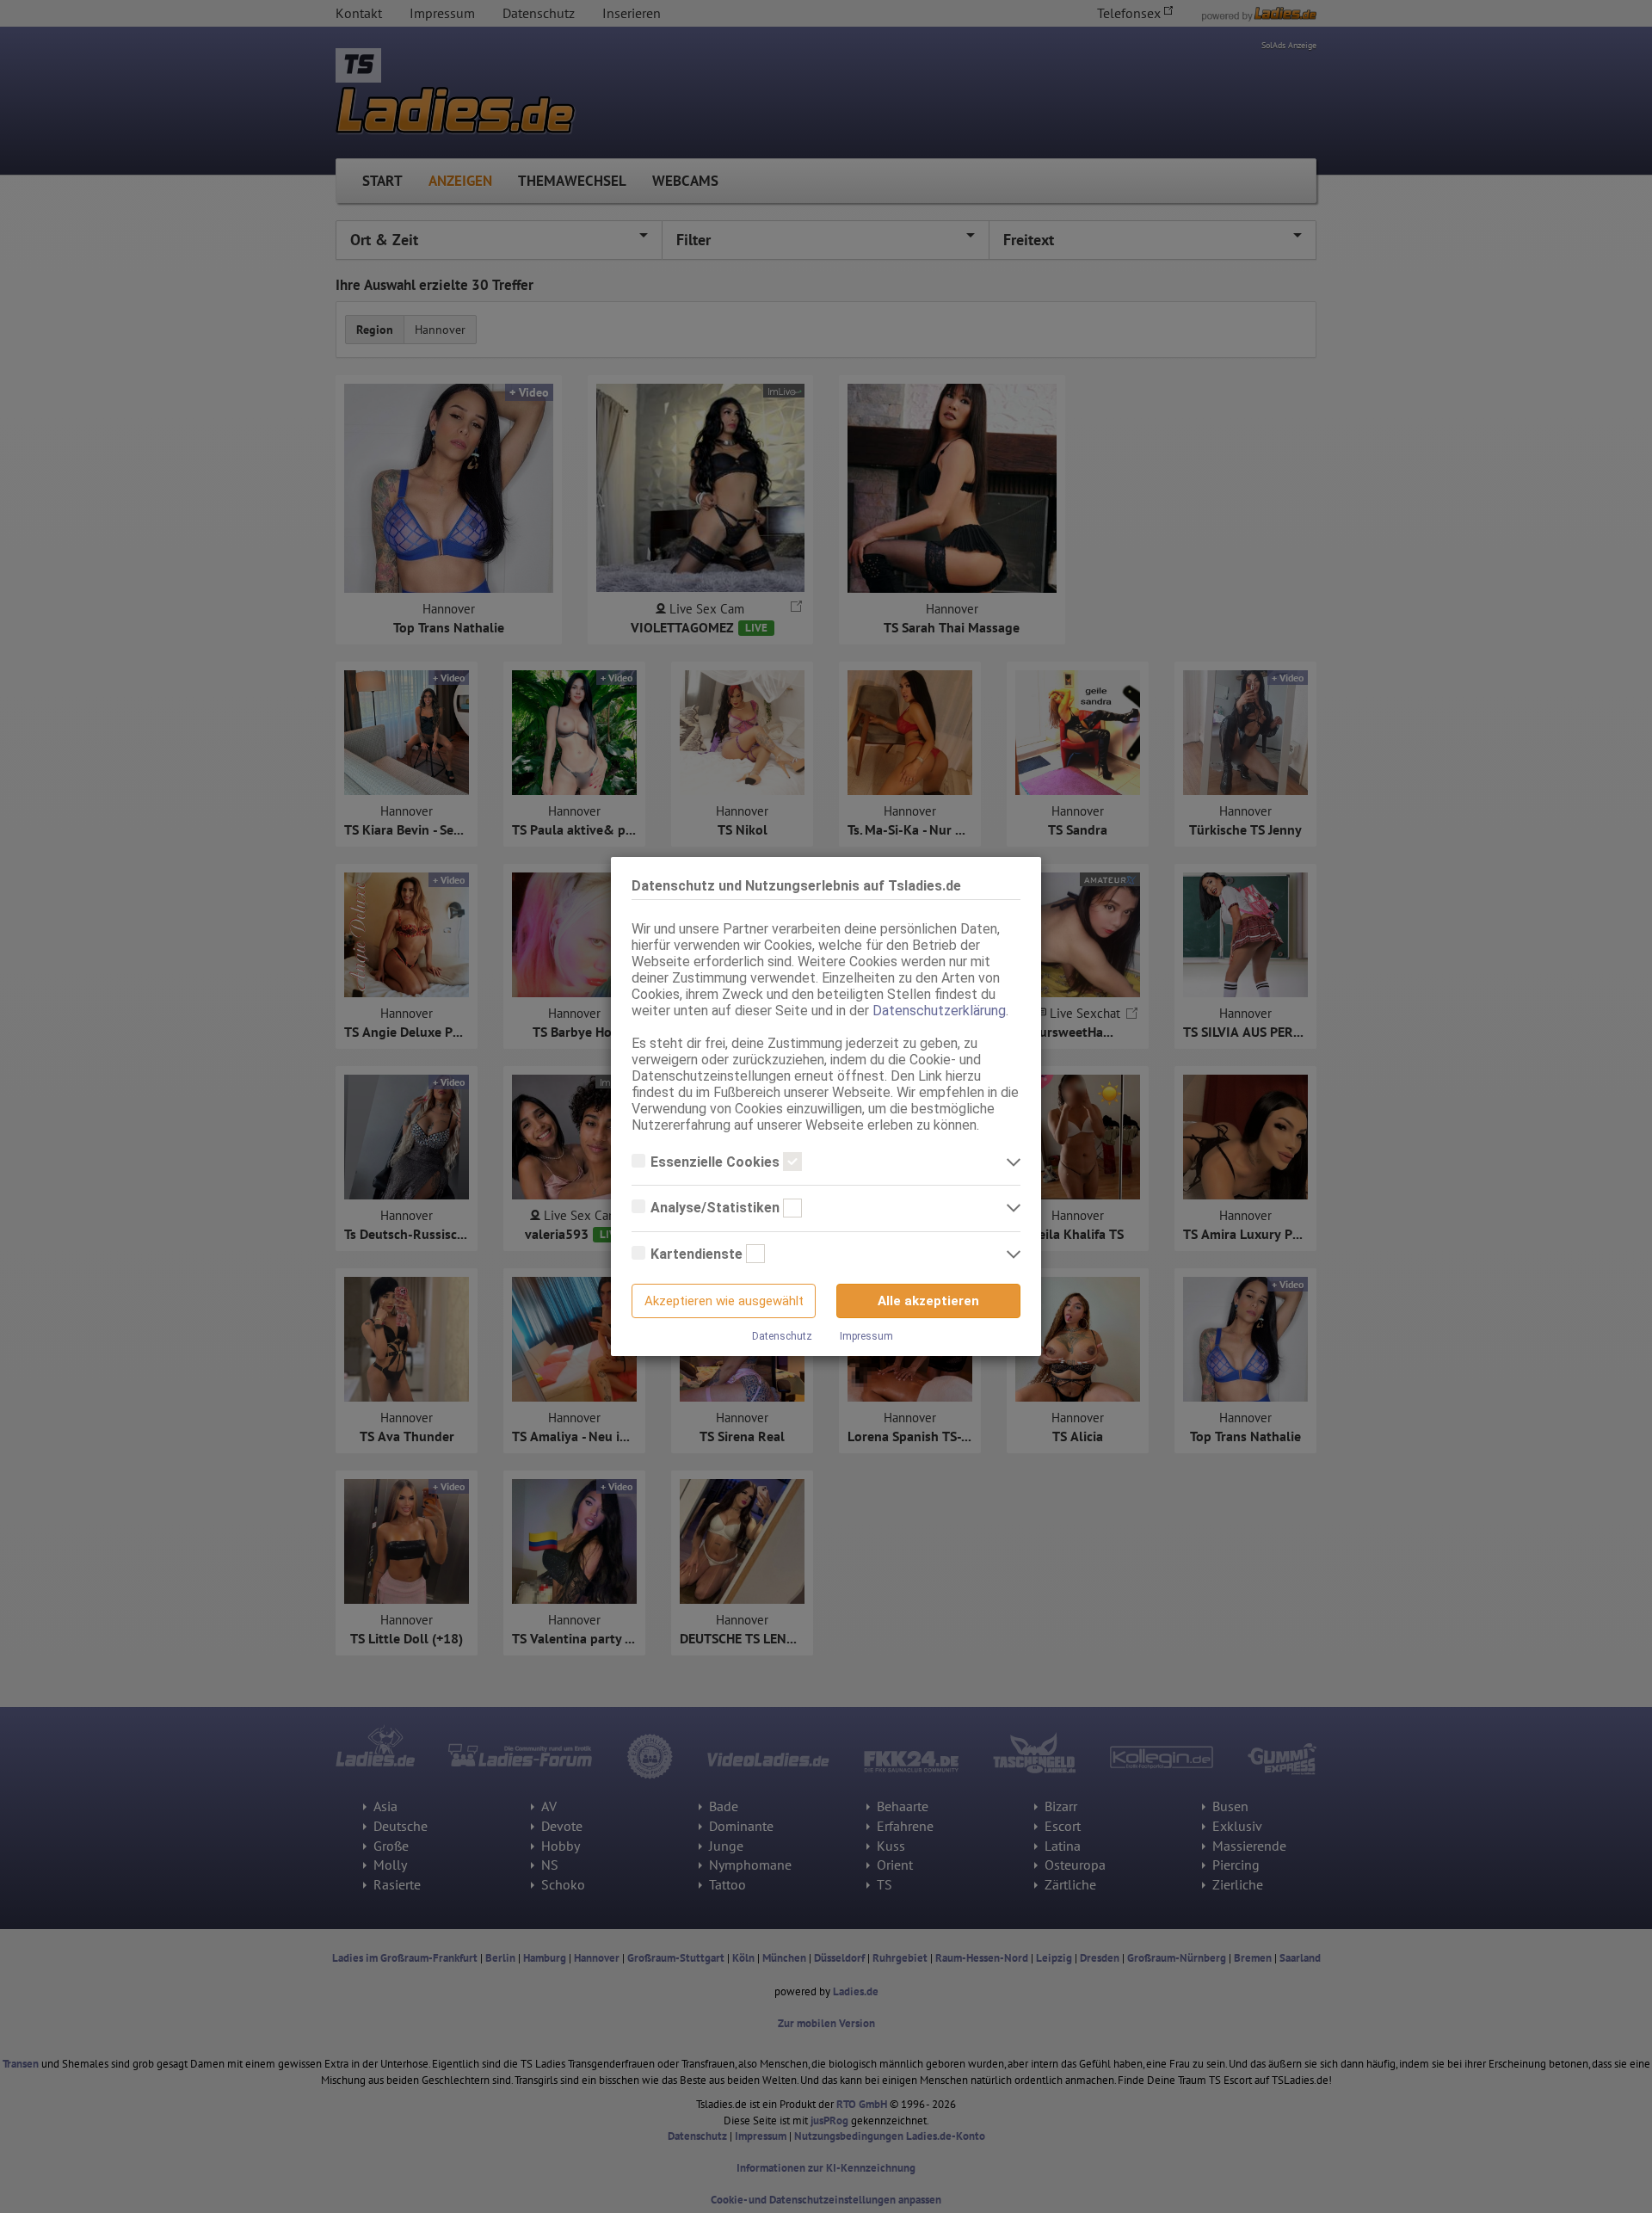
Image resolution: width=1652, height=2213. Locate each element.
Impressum (866, 1336)
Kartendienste (698, 1254)
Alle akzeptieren (928, 1301)
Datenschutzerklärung (939, 1011)
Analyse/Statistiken (717, 1208)
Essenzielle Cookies (717, 1162)
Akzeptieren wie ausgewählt (724, 1301)
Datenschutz (782, 1336)
